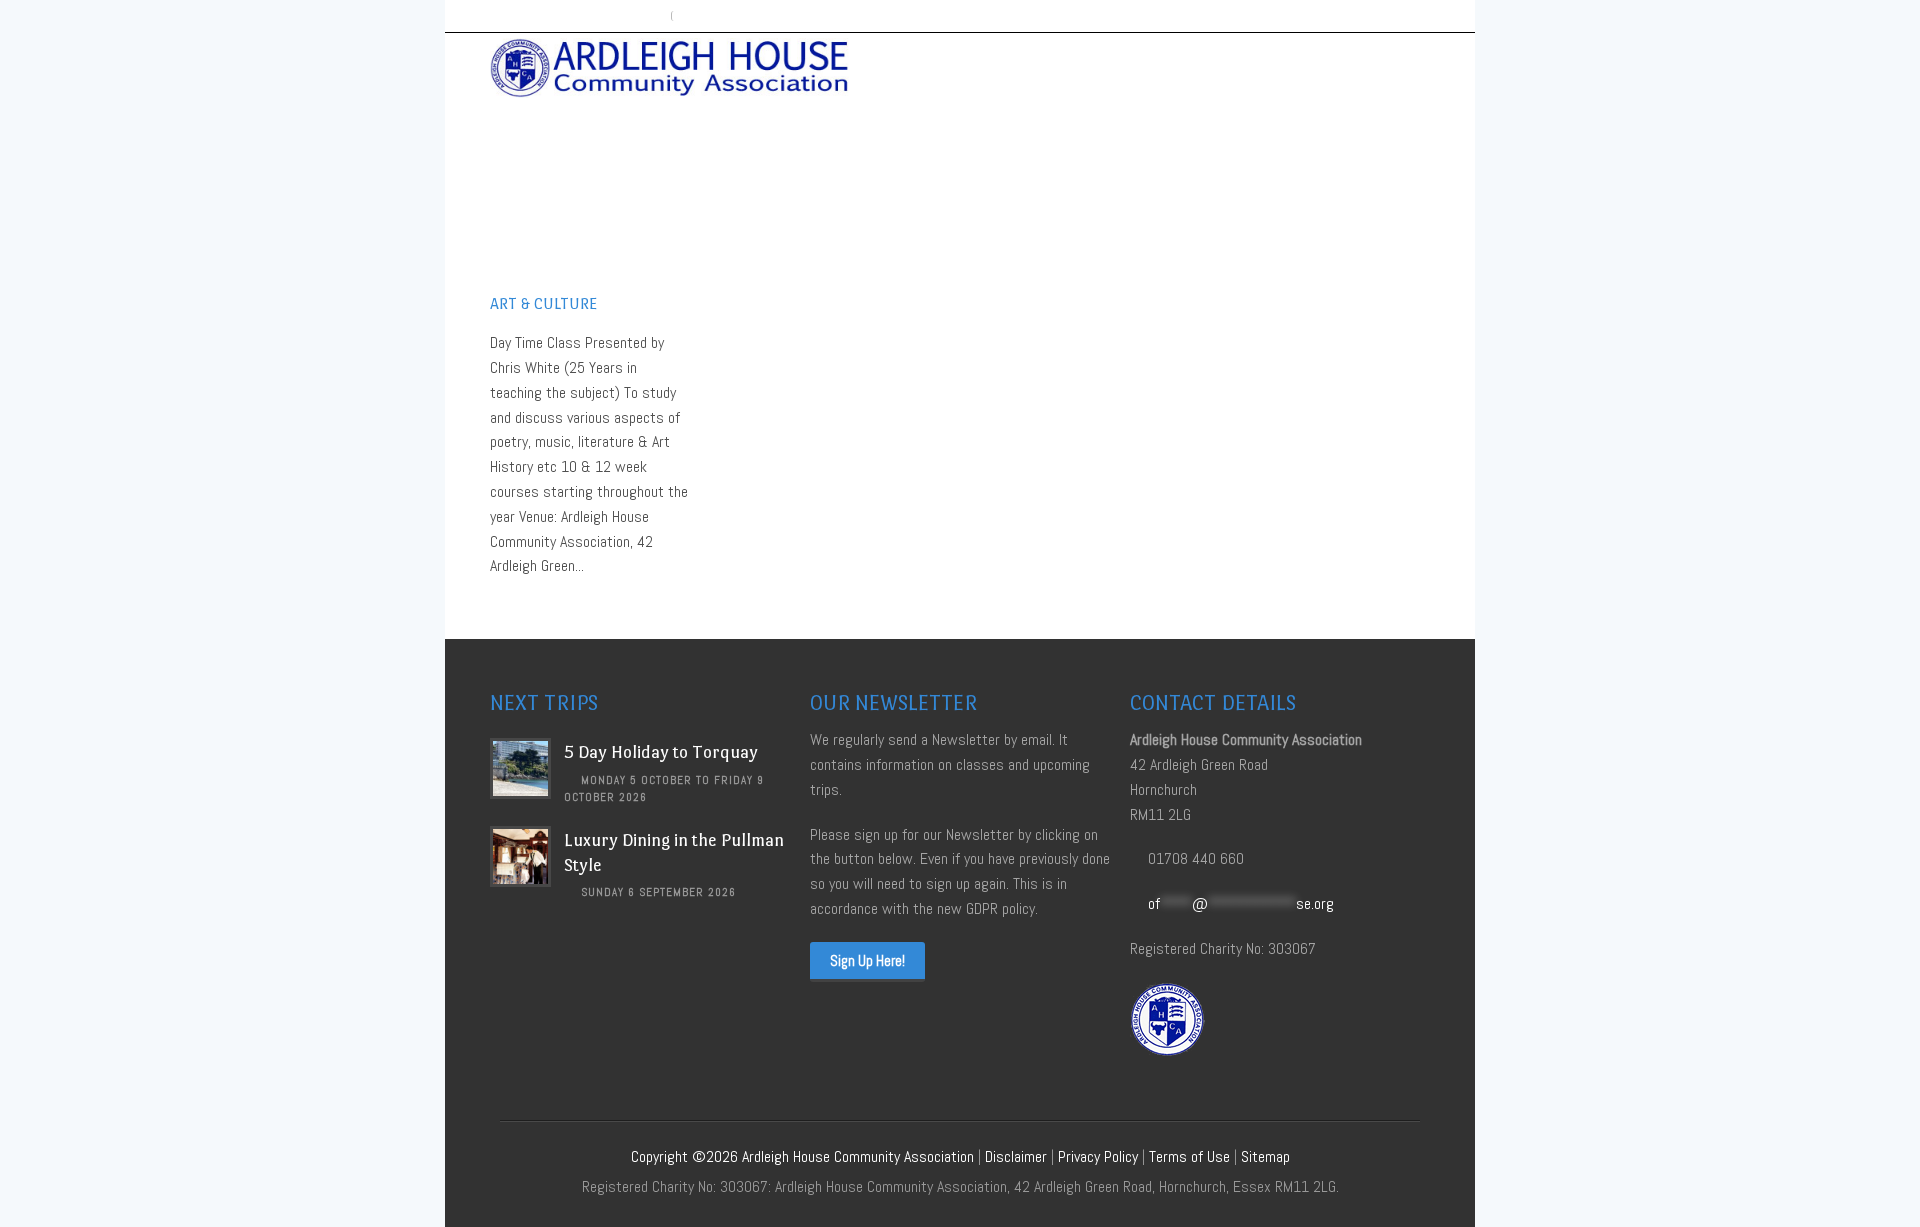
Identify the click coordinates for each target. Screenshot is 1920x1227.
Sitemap (1265, 1156)
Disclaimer (1016, 1156)
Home (971, 66)
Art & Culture (543, 303)
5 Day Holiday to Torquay (661, 752)
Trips (1315, 66)
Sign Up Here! (867, 960)
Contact (1388, 66)
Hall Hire (1143, 66)
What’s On (1050, 66)
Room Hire (1235, 66)
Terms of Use (1189, 1156)
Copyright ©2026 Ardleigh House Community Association (802, 1156)
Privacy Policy (1098, 1156)
